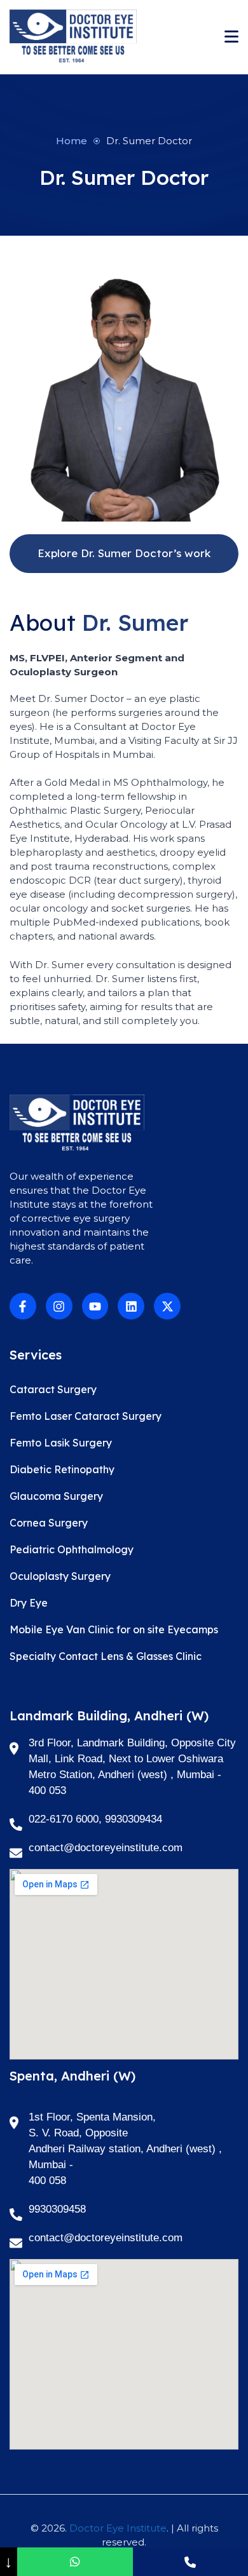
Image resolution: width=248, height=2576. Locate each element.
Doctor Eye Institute (118, 2528)
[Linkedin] (131, 1306)
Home (72, 141)
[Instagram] (59, 1306)
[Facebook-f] (23, 1306)
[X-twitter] (167, 1306)
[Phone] (190, 2562)
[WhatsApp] (75, 2562)
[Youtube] (95, 1306)
